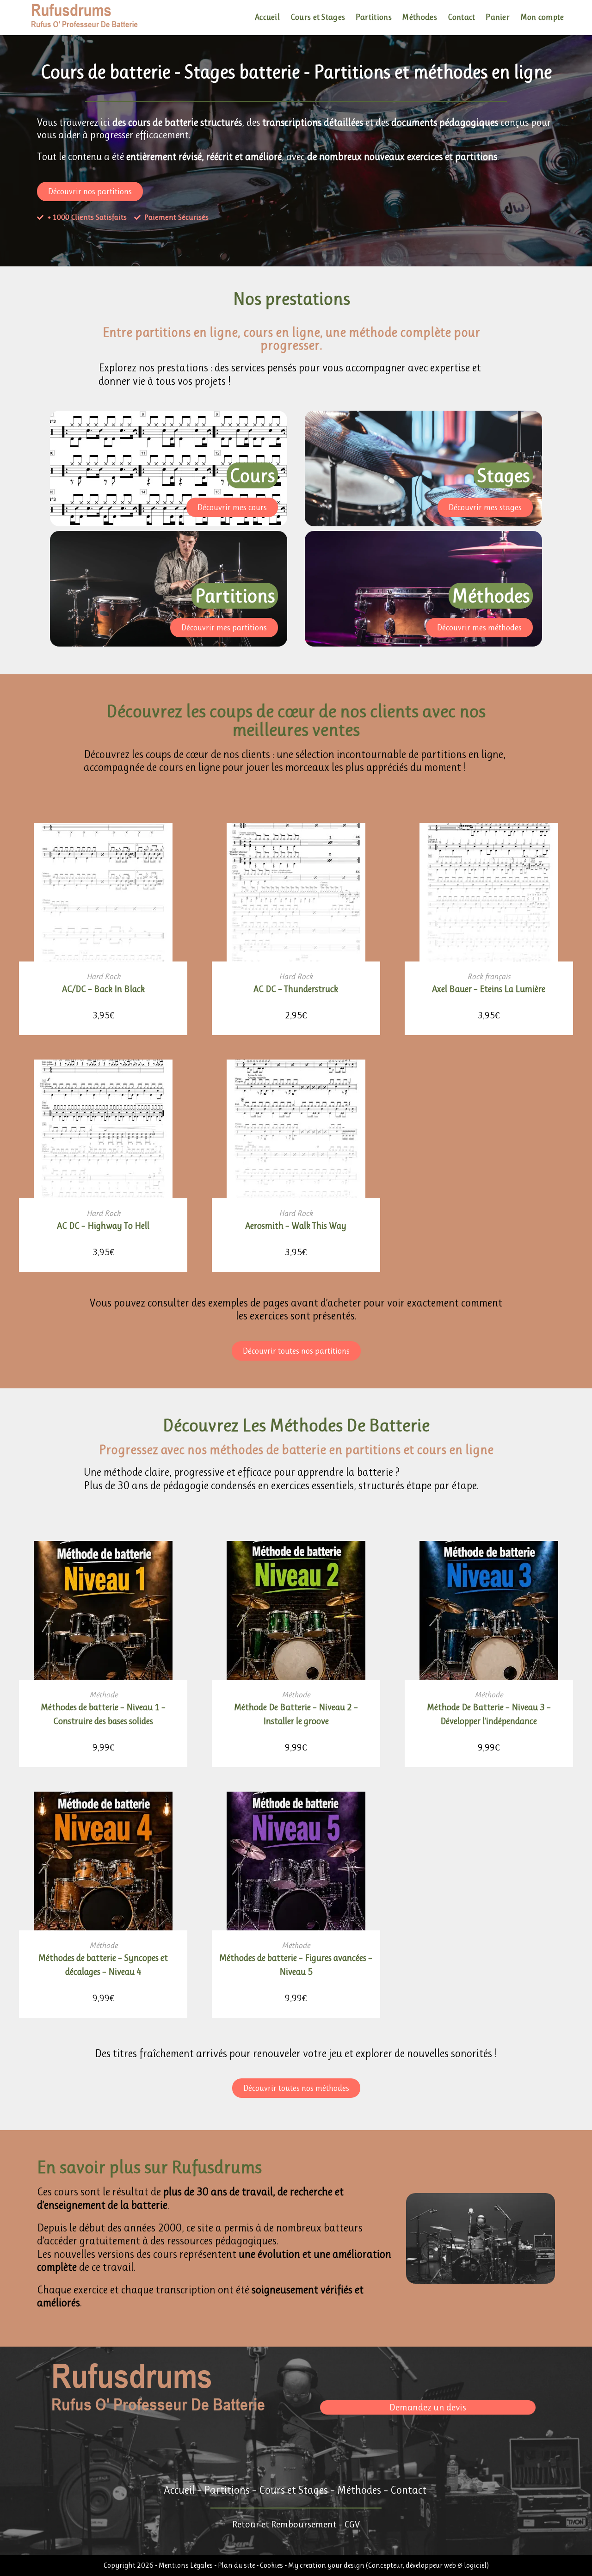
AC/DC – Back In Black (103, 989)
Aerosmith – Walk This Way (296, 1226)
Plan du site (237, 2565)
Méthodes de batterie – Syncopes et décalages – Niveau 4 (103, 1965)
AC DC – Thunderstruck (296, 989)
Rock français (489, 976)
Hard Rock (103, 976)
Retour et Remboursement (284, 2524)
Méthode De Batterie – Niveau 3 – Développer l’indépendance (489, 1714)
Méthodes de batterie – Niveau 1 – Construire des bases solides (103, 1714)
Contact (408, 2490)
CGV (352, 2524)
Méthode (103, 1695)
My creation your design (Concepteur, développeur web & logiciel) (388, 2565)
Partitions (227, 2490)
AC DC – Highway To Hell (103, 1226)
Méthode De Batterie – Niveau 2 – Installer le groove (296, 1714)
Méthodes (359, 2490)
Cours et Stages (293, 2490)
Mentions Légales (186, 2565)
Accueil (179, 2490)
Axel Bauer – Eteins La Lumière (489, 989)
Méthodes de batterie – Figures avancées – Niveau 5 (296, 1965)
